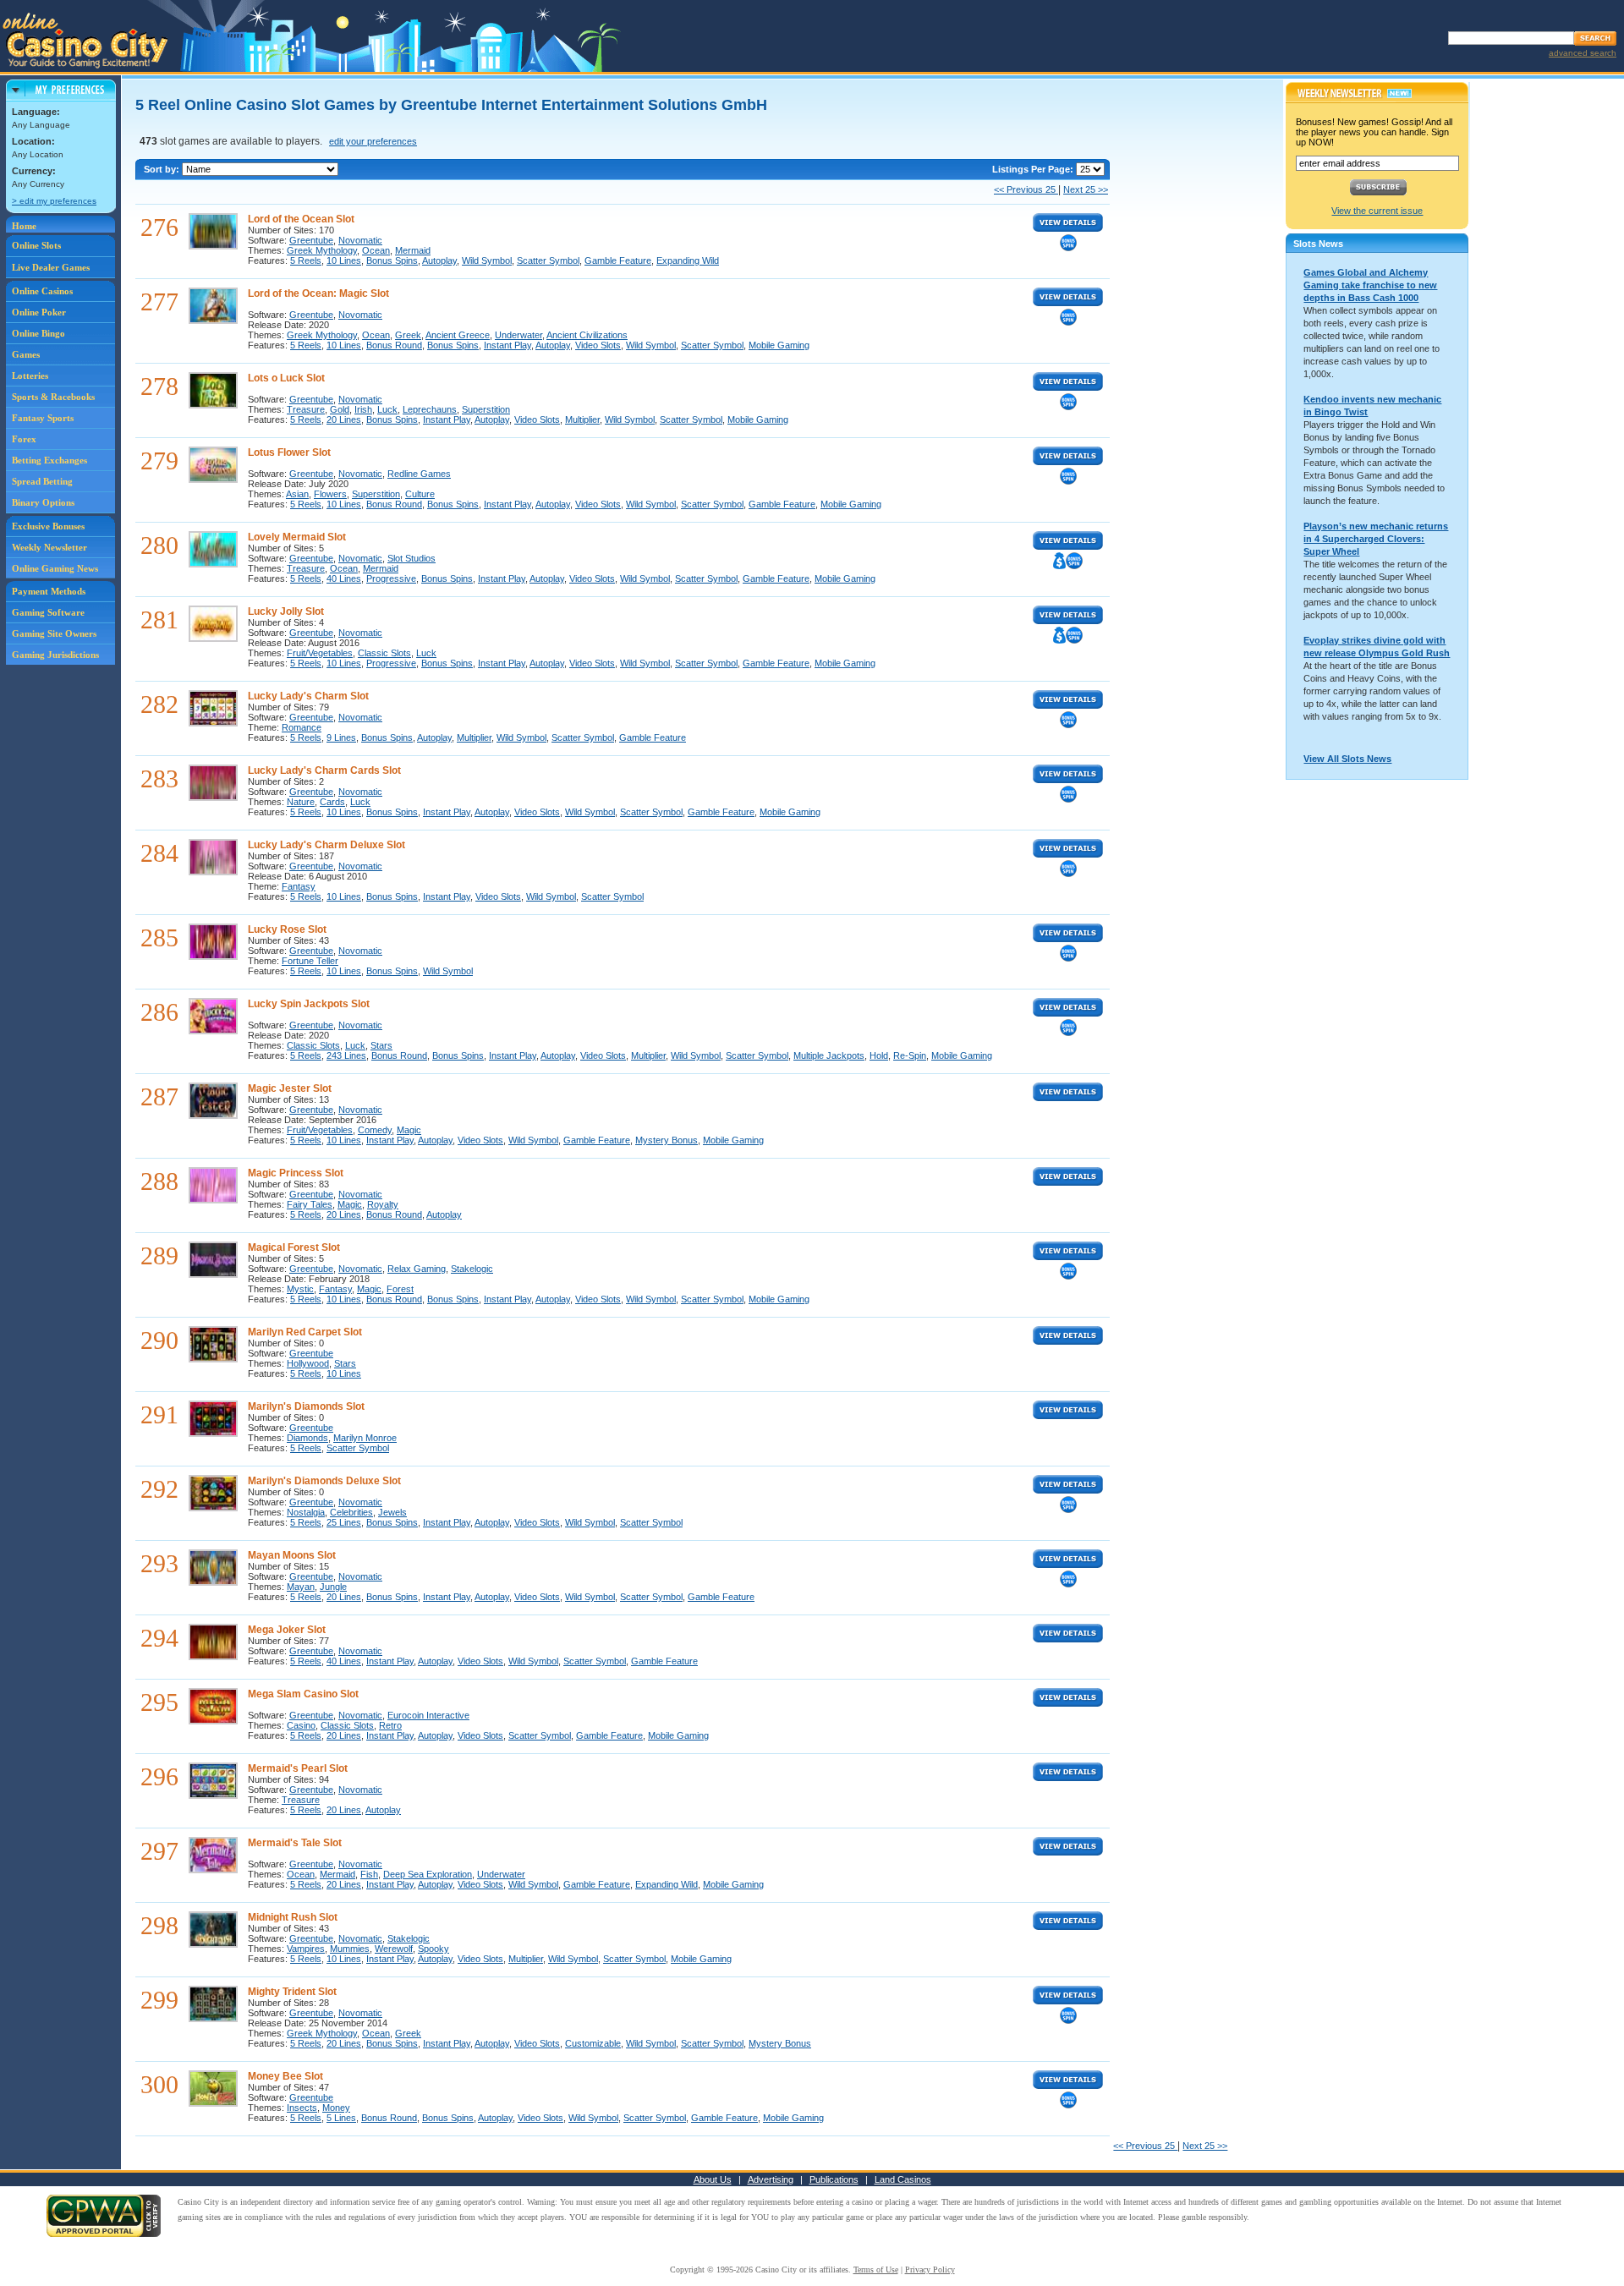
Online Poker (39, 312)
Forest (400, 1289)
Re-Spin (910, 1055)
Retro (390, 1725)
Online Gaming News (55, 568)
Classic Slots (384, 653)
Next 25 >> (1086, 189)
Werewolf (394, 1949)
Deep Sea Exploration (428, 1874)
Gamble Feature (618, 260)
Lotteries (30, 376)
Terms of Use (876, 2270)
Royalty (383, 1204)
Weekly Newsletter (49, 547)
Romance (302, 727)
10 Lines (344, 260)
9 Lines (341, 737)
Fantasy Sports (43, 418)
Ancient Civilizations (587, 335)
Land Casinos (903, 2179)
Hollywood (308, 1363)
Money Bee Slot (285, 2076)
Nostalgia (306, 1512)
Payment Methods (49, 591)
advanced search (1583, 53)
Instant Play (507, 345)
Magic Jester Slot (290, 1088)
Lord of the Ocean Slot (301, 219)
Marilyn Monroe (365, 1438)
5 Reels (306, 260)
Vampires (306, 1949)
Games (26, 354)
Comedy (375, 1130)
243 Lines (346, 1055)
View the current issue (1377, 211)
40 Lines (344, 578)
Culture (420, 494)
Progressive (391, 578)
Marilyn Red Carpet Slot (305, 1332)
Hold (879, 1055)
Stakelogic (472, 1269)
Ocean (376, 250)
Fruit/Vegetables (320, 653)
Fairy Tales (310, 1204)
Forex (24, 439)
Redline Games (419, 474)
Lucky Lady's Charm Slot (308, 696)
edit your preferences (373, 141)
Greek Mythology (322, 250)
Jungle (333, 1587)
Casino (301, 1725)
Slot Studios (411, 558)
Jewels (392, 1512)
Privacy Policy (930, 2270)
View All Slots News (1347, 759)
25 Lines (344, 1522)
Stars (381, 1045)
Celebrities (351, 1512)
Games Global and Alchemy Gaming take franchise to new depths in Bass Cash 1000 (1370, 285)
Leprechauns (430, 409)
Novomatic (360, 240)
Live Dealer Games (51, 267)
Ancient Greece (458, 335)
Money (336, 2108)
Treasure (306, 409)
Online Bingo (38, 333)
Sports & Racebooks (53, 397)
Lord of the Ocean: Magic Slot (318, 293)
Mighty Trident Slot (292, 1992)
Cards (332, 802)
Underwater (518, 335)
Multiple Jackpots (829, 1055)
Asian (297, 494)
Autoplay (439, 260)
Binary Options (43, 502)
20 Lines (344, 419)
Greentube (311, 240)
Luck (387, 409)
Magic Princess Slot (296, 1173)
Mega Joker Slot (287, 1630)
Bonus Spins (392, 260)
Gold (340, 409)
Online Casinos (42, 291)
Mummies (350, 1949)
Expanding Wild (688, 260)
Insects (302, 2108)
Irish (363, 409)
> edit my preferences (54, 201)
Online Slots (36, 245)
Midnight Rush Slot (293, 1917)
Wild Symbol (487, 260)
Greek (408, 335)
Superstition (486, 409)
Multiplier (582, 419)
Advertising (771, 2179)
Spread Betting (42, 481)
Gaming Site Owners (54, 633)
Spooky (433, 1949)
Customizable (593, 2043)
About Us (713, 2179)
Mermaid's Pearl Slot (298, 1768)
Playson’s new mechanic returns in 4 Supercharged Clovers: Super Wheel (1376, 539)
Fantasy (299, 886)
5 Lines (341, 2118)
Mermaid (413, 250)
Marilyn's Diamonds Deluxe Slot (324, 1481)
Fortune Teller (310, 961)
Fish (369, 1874)
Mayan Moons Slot (292, 1555)
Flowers (330, 494)
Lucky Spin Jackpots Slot (309, 1004)
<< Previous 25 (1026, 189)
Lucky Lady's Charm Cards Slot (324, 770)
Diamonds (307, 1438)
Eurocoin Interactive (428, 1715)
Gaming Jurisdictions (55, 655)
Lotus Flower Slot (289, 452)
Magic (409, 1130)
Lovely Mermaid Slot (297, 537)
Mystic (300, 1289)
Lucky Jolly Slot (286, 611)
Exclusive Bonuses (48, 526)
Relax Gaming (417, 1269)
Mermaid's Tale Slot (295, 1843)
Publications (834, 2179)
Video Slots (598, 345)
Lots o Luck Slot (286, 378)
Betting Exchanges (49, 460)
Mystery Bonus (667, 1140)
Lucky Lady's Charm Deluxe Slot (326, 845)
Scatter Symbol (548, 260)
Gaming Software (48, 612)
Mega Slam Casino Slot (303, 1694)
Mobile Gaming (779, 345)
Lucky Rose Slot (287, 929)
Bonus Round (394, 345)
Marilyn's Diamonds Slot (306, 1406)
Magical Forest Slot (294, 1247)
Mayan (301, 1587)
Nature (301, 802)
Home (24, 226)
